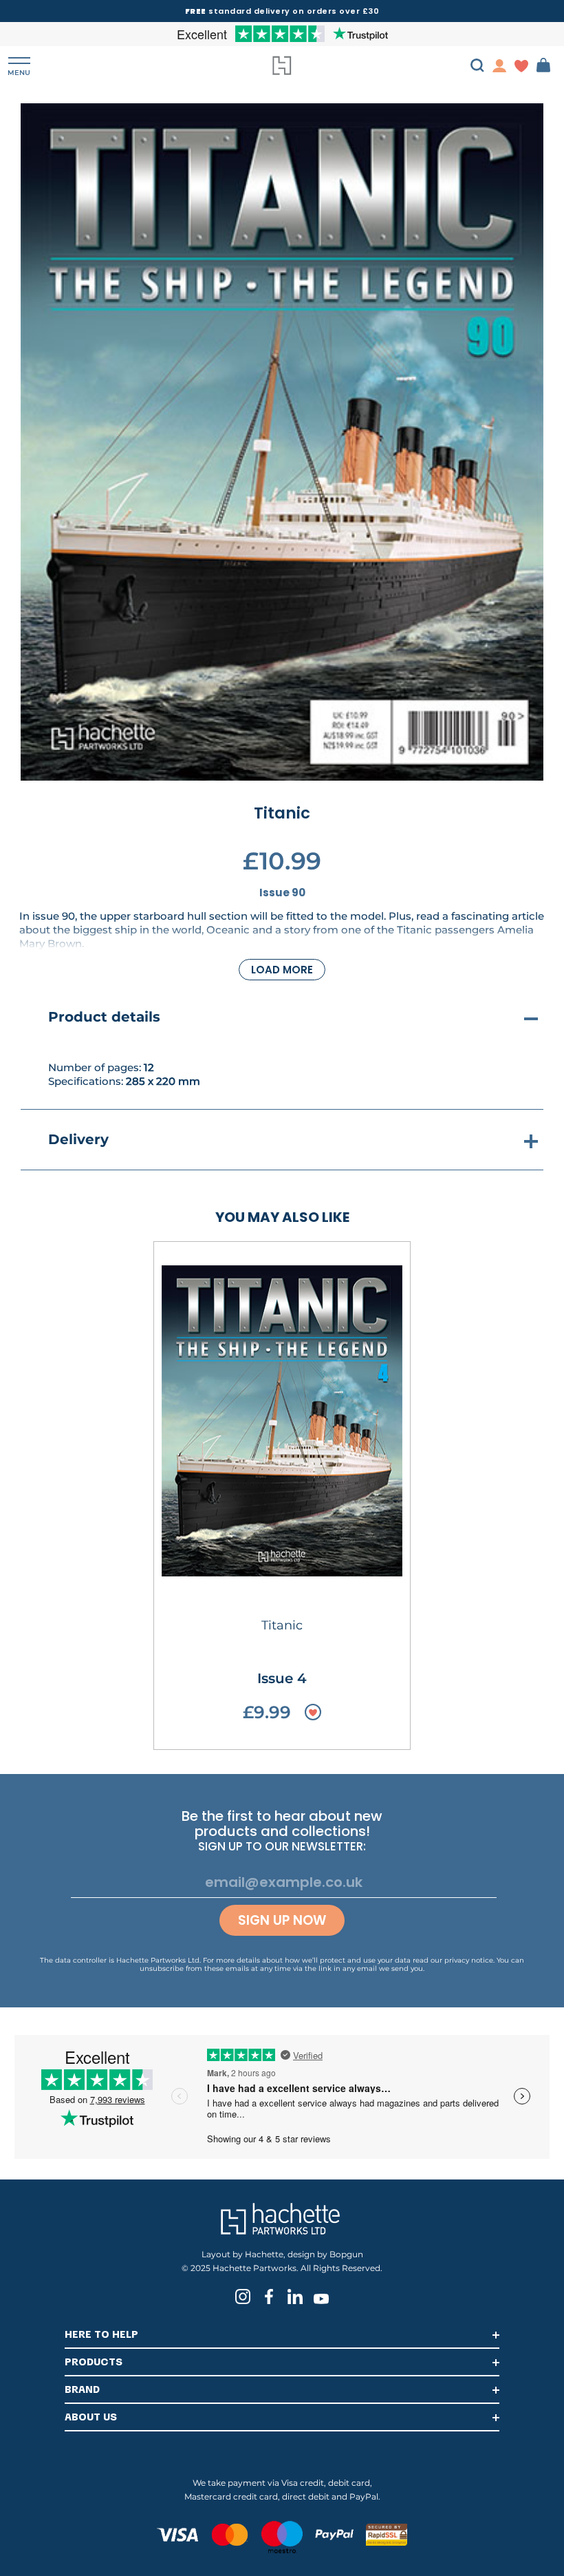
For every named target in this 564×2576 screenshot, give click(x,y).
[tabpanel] (282, 442)
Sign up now (282, 1920)
